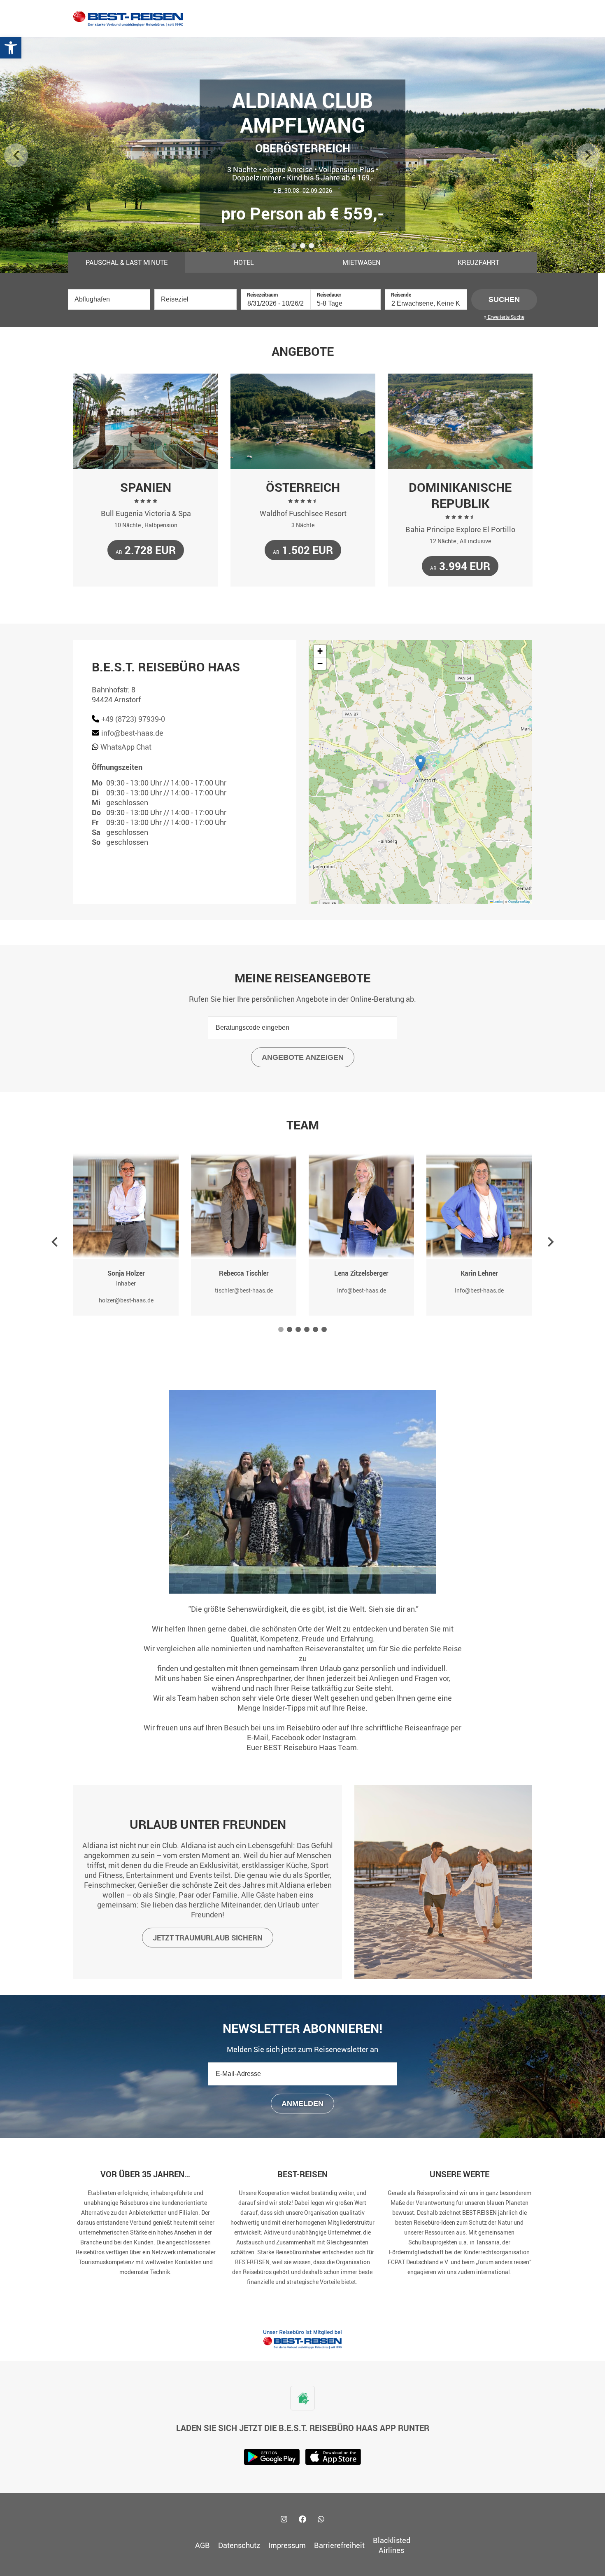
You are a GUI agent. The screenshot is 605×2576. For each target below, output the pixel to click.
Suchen (504, 299)
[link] (11, 48)
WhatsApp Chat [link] (126, 747)
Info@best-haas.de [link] (362, 1290)
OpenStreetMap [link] (519, 901)
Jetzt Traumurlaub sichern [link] (208, 1938)
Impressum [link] (287, 2545)
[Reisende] (426, 303)
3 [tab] (312, 247)
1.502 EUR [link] (303, 550)
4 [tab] (307, 1331)
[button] (420, 763)
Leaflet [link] (498, 901)
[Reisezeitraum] (276, 303)
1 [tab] (295, 247)
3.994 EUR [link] (460, 566)
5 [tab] (316, 1331)
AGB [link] (202, 2545)
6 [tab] (325, 1331)
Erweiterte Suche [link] (505, 317)
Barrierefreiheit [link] (339, 2545)
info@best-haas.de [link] (132, 733)
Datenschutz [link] (239, 2545)
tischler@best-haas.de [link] (244, 1290)
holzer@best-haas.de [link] (126, 1300)
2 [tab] (303, 247)
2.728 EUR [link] (146, 550)
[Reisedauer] (346, 303)
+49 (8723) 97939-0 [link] (133, 719)
